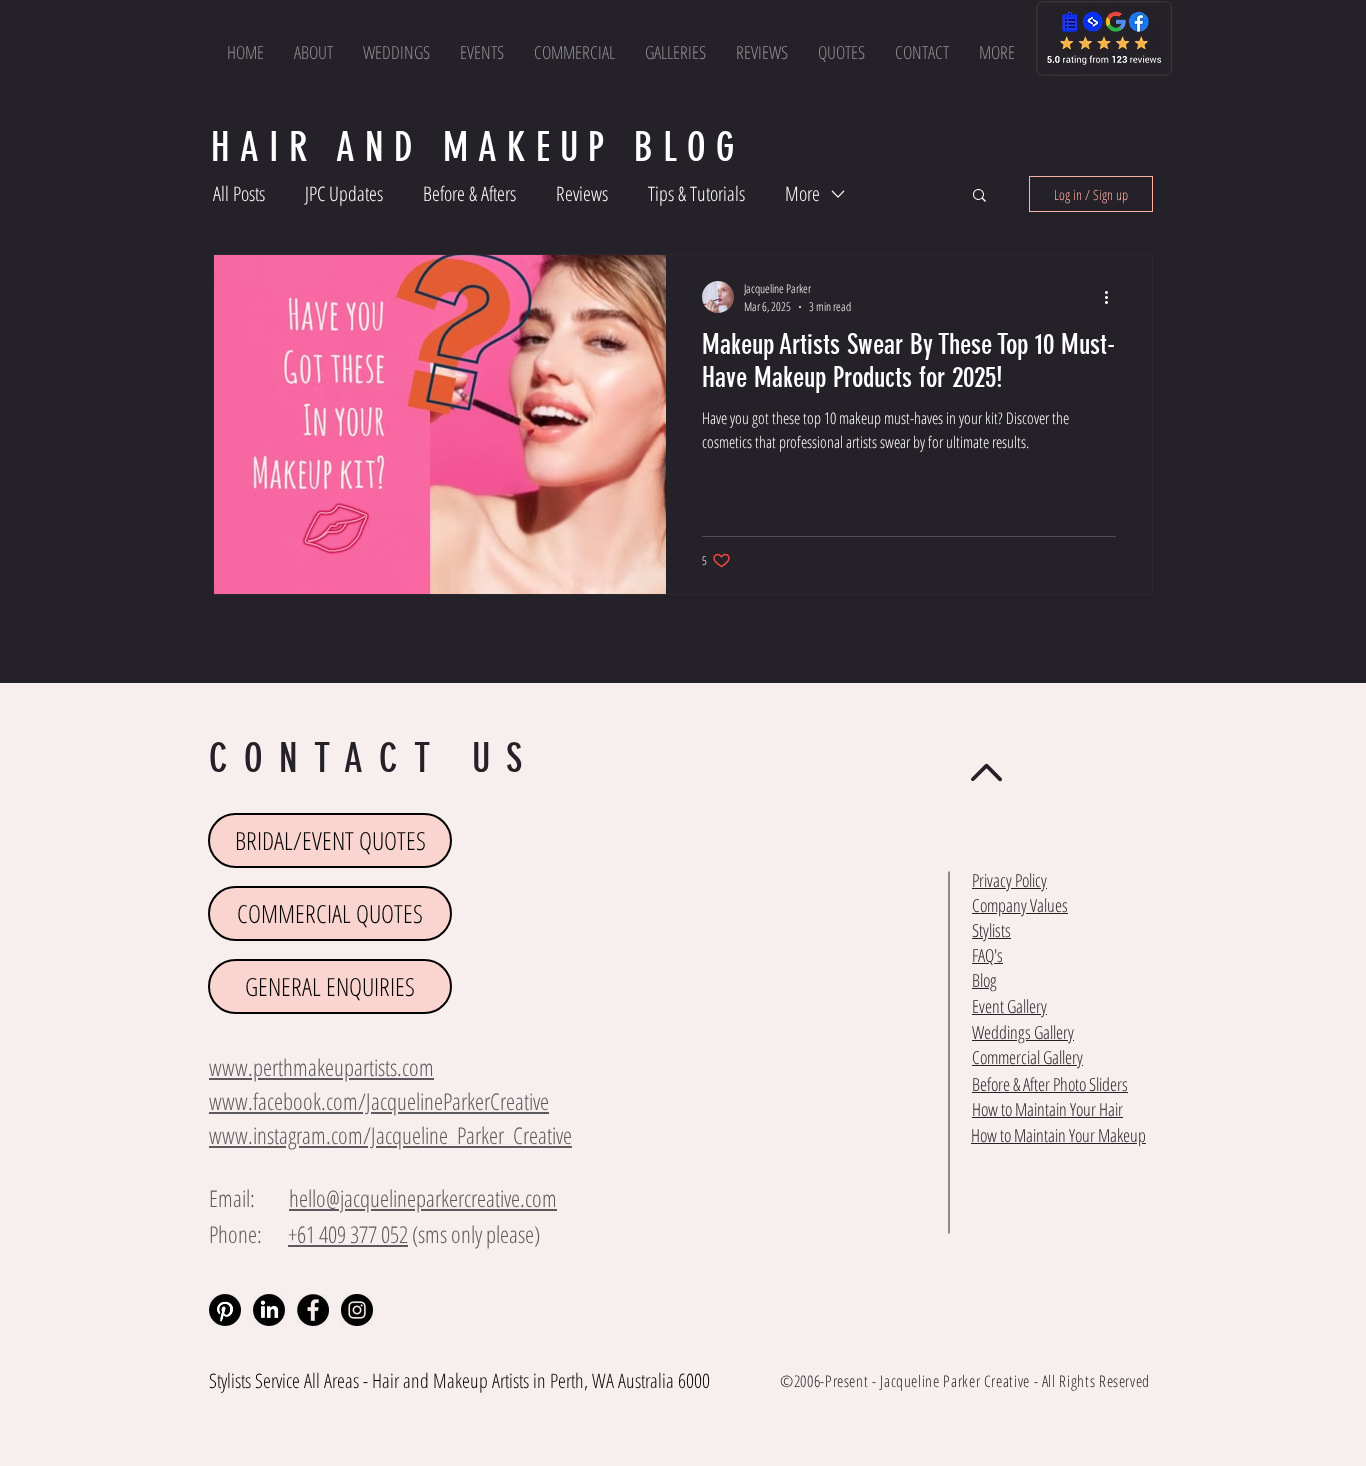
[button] (997, 52)
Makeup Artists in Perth (508, 1380)
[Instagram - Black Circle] (357, 1310)
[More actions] (1113, 297)
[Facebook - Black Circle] (313, 1310)
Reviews (582, 193)
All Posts (239, 193)
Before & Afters (469, 193)
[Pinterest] (225, 1310)
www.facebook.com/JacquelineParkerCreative (379, 1101)
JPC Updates (344, 193)
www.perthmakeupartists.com (321, 1067)
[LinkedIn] (269, 1310)
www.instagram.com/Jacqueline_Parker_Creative (390, 1135)
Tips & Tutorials (696, 193)
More (802, 193)
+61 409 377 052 (348, 1234)
